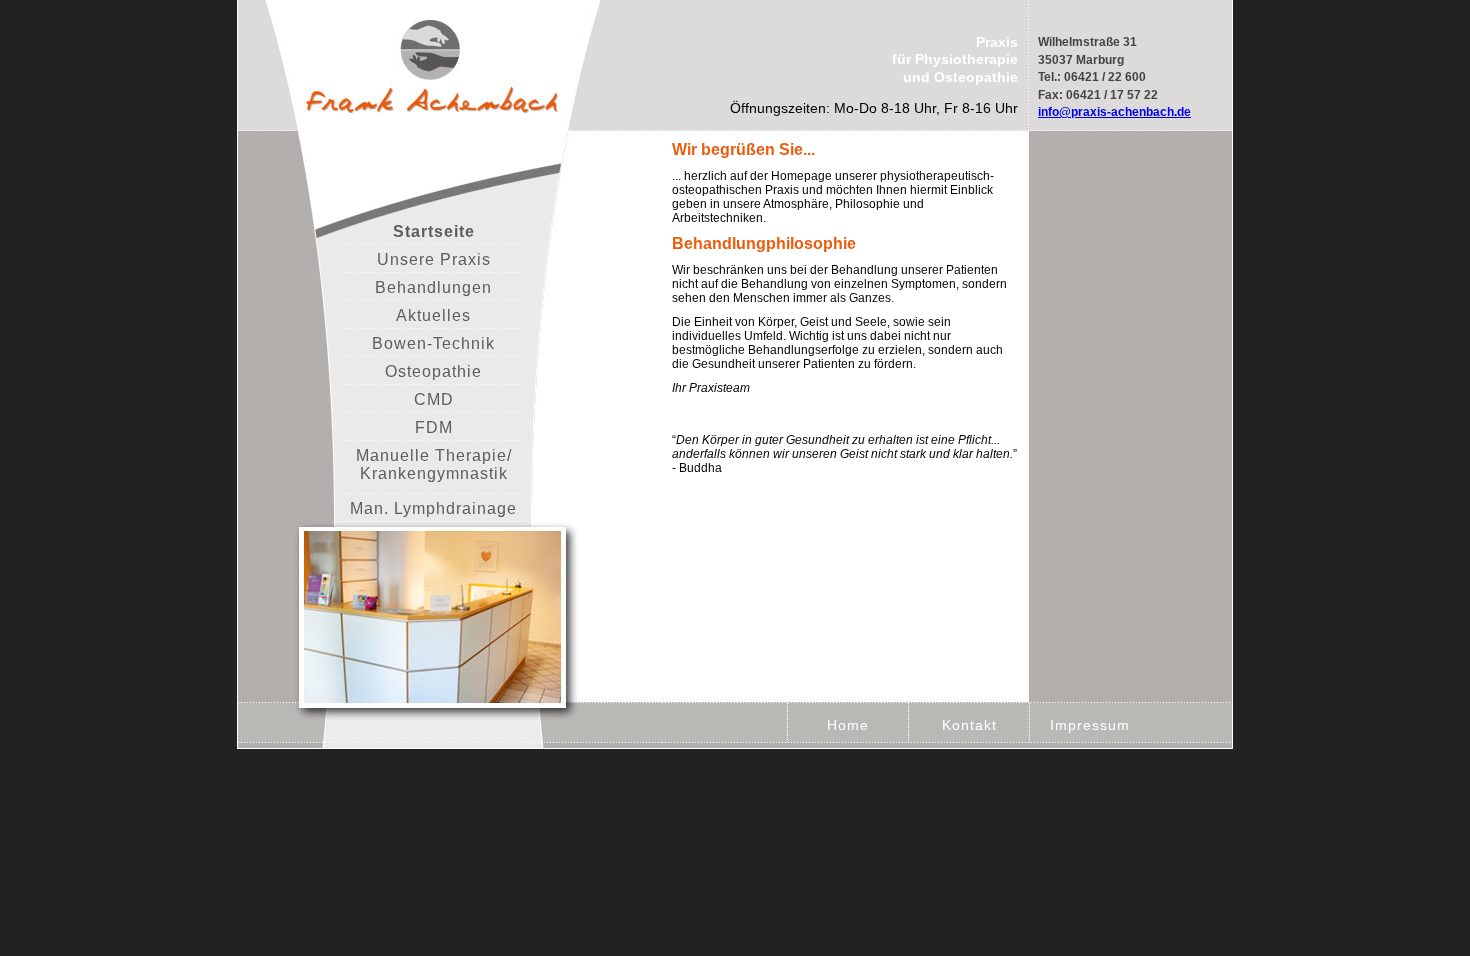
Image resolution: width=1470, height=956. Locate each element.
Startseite (434, 231)
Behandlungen (433, 287)
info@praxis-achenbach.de (1114, 112)
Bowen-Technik (433, 343)
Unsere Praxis (434, 259)
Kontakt (969, 725)
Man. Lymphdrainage (433, 508)
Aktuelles (433, 315)
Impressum (1090, 725)
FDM (434, 427)
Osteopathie (433, 371)
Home (848, 725)
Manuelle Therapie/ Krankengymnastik (434, 464)
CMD (434, 399)
